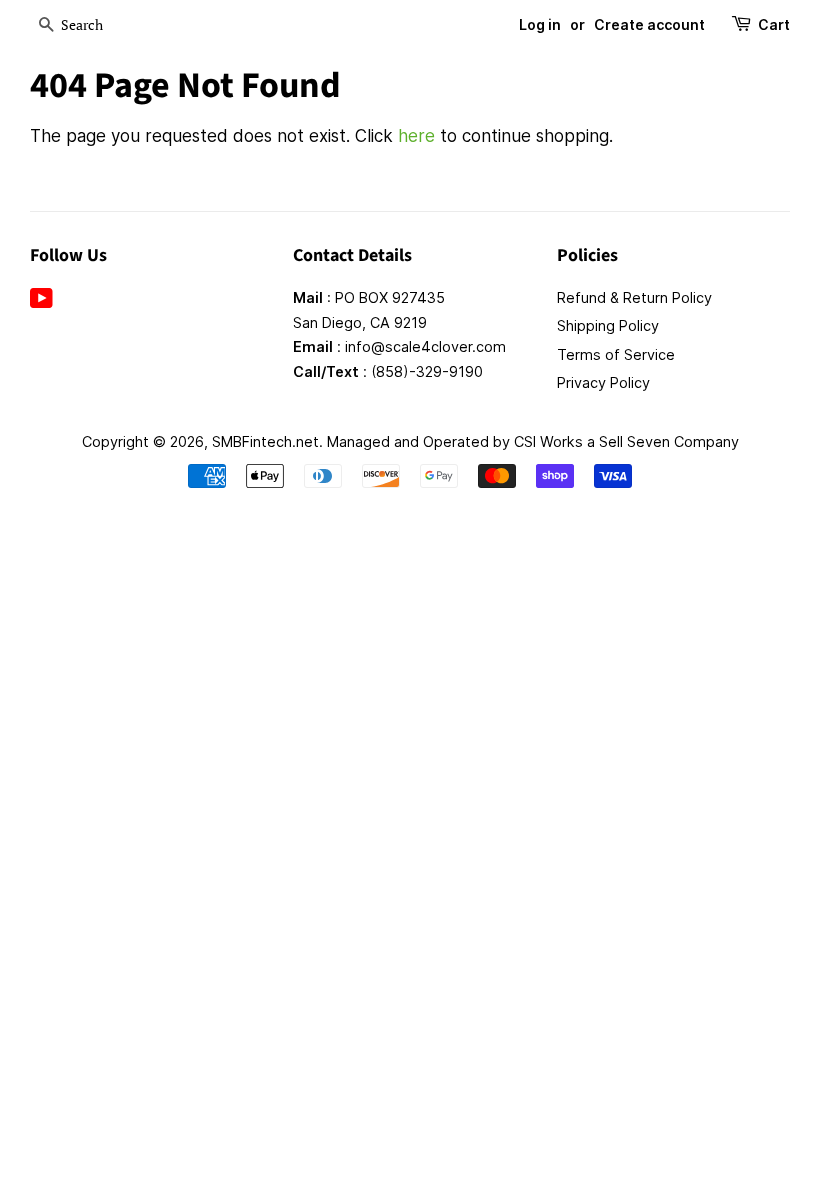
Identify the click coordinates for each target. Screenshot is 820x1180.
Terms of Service (616, 354)
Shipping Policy (608, 325)
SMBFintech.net (265, 441)
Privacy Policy (603, 382)
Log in (540, 24)
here (416, 136)
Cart (774, 24)
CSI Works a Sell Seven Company (626, 441)
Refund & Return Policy (634, 297)
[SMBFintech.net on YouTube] (41, 301)
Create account (649, 24)
